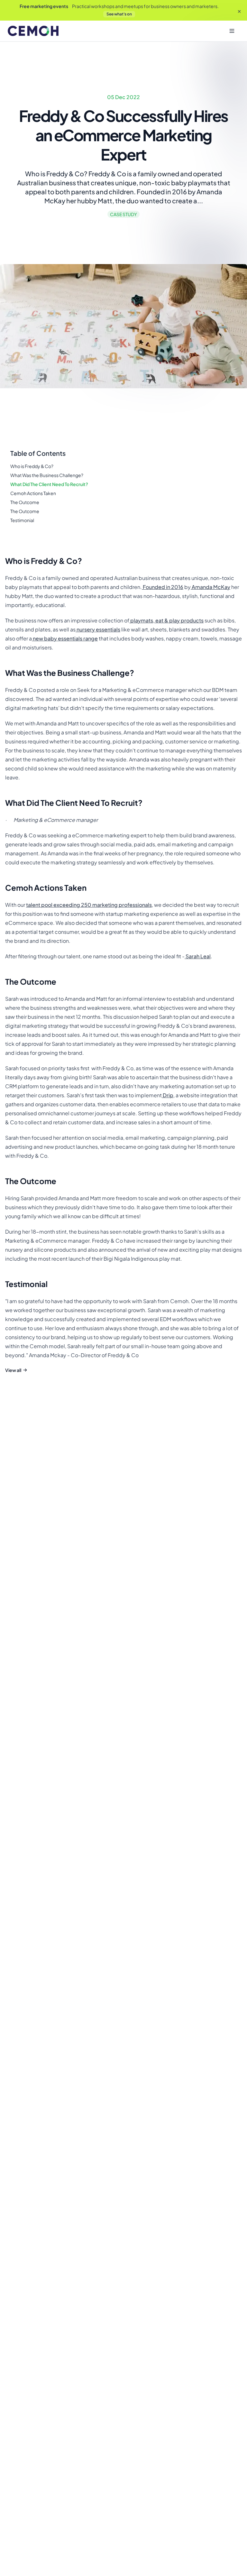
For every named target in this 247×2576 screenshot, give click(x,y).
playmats (141, 620)
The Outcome (25, 502)
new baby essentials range (65, 638)
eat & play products (179, 620)
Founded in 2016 (163, 587)
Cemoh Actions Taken (33, 493)
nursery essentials (98, 629)
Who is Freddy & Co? (32, 466)
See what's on (119, 14)
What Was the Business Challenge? (47, 475)
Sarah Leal (198, 956)
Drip (168, 1095)
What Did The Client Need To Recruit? (49, 484)
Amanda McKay (210, 587)
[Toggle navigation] (232, 31)
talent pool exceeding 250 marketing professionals (89, 905)
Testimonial (22, 520)
